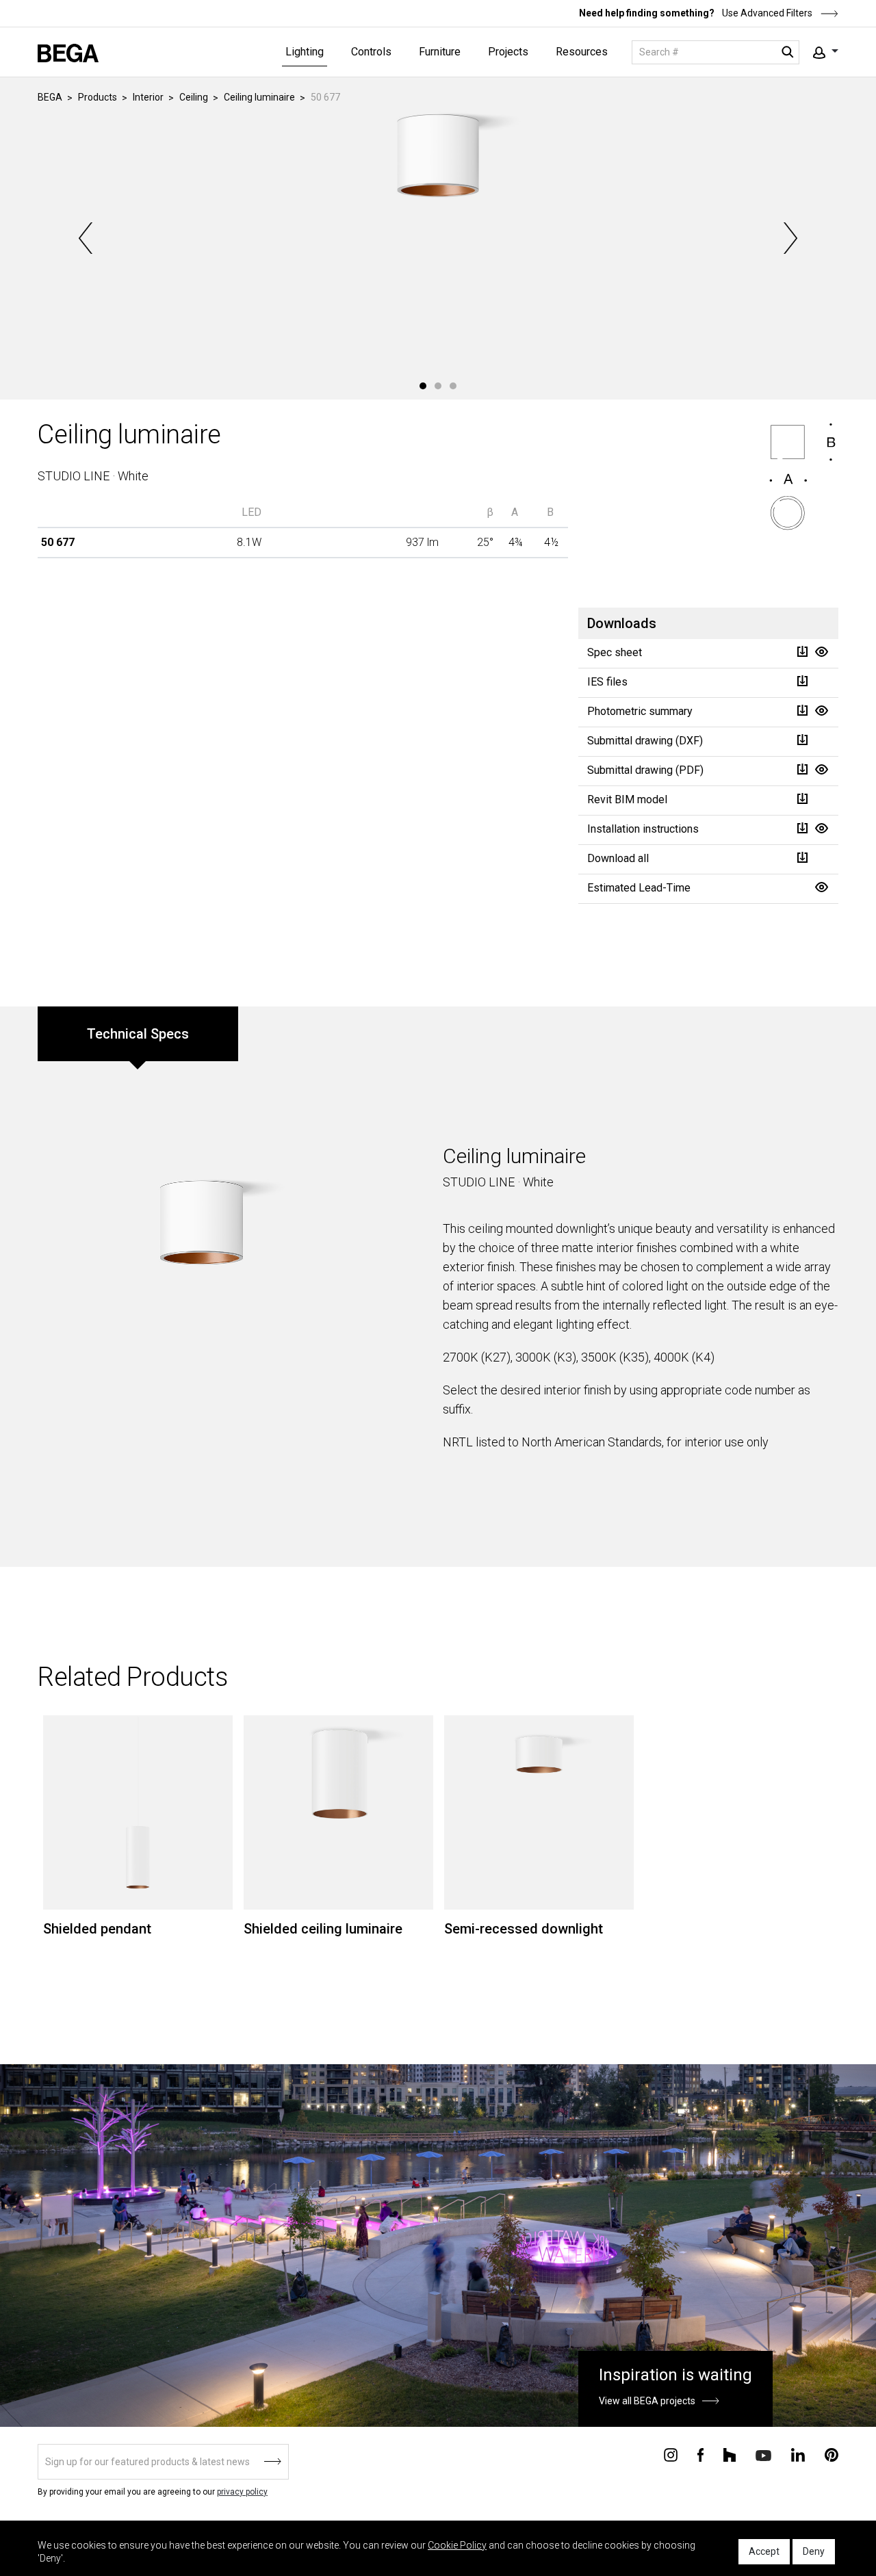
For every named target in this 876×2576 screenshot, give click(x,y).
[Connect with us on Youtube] (763, 2455)
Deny (814, 2551)
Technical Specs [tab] (138, 1034)
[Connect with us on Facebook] (700, 2454)
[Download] (802, 652)
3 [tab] (453, 386)
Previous (87, 238)
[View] (821, 652)
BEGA (50, 97)
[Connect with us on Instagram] (671, 2454)
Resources (582, 52)
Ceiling (194, 97)
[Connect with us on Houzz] (730, 2454)
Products (98, 97)
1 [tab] (423, 386)
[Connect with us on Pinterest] (832, 2454)
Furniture (440, 52)
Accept (764, 2551)
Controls (371, 52)
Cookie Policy (457, 2545)
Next (789, 238)
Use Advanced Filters (766, 13)
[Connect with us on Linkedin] (798, 2454)
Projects (508, 52)
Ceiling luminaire (259, 97)
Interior (148, 97)
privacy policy (242, 2492)
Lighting (305, 52)
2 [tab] (438, 386)
